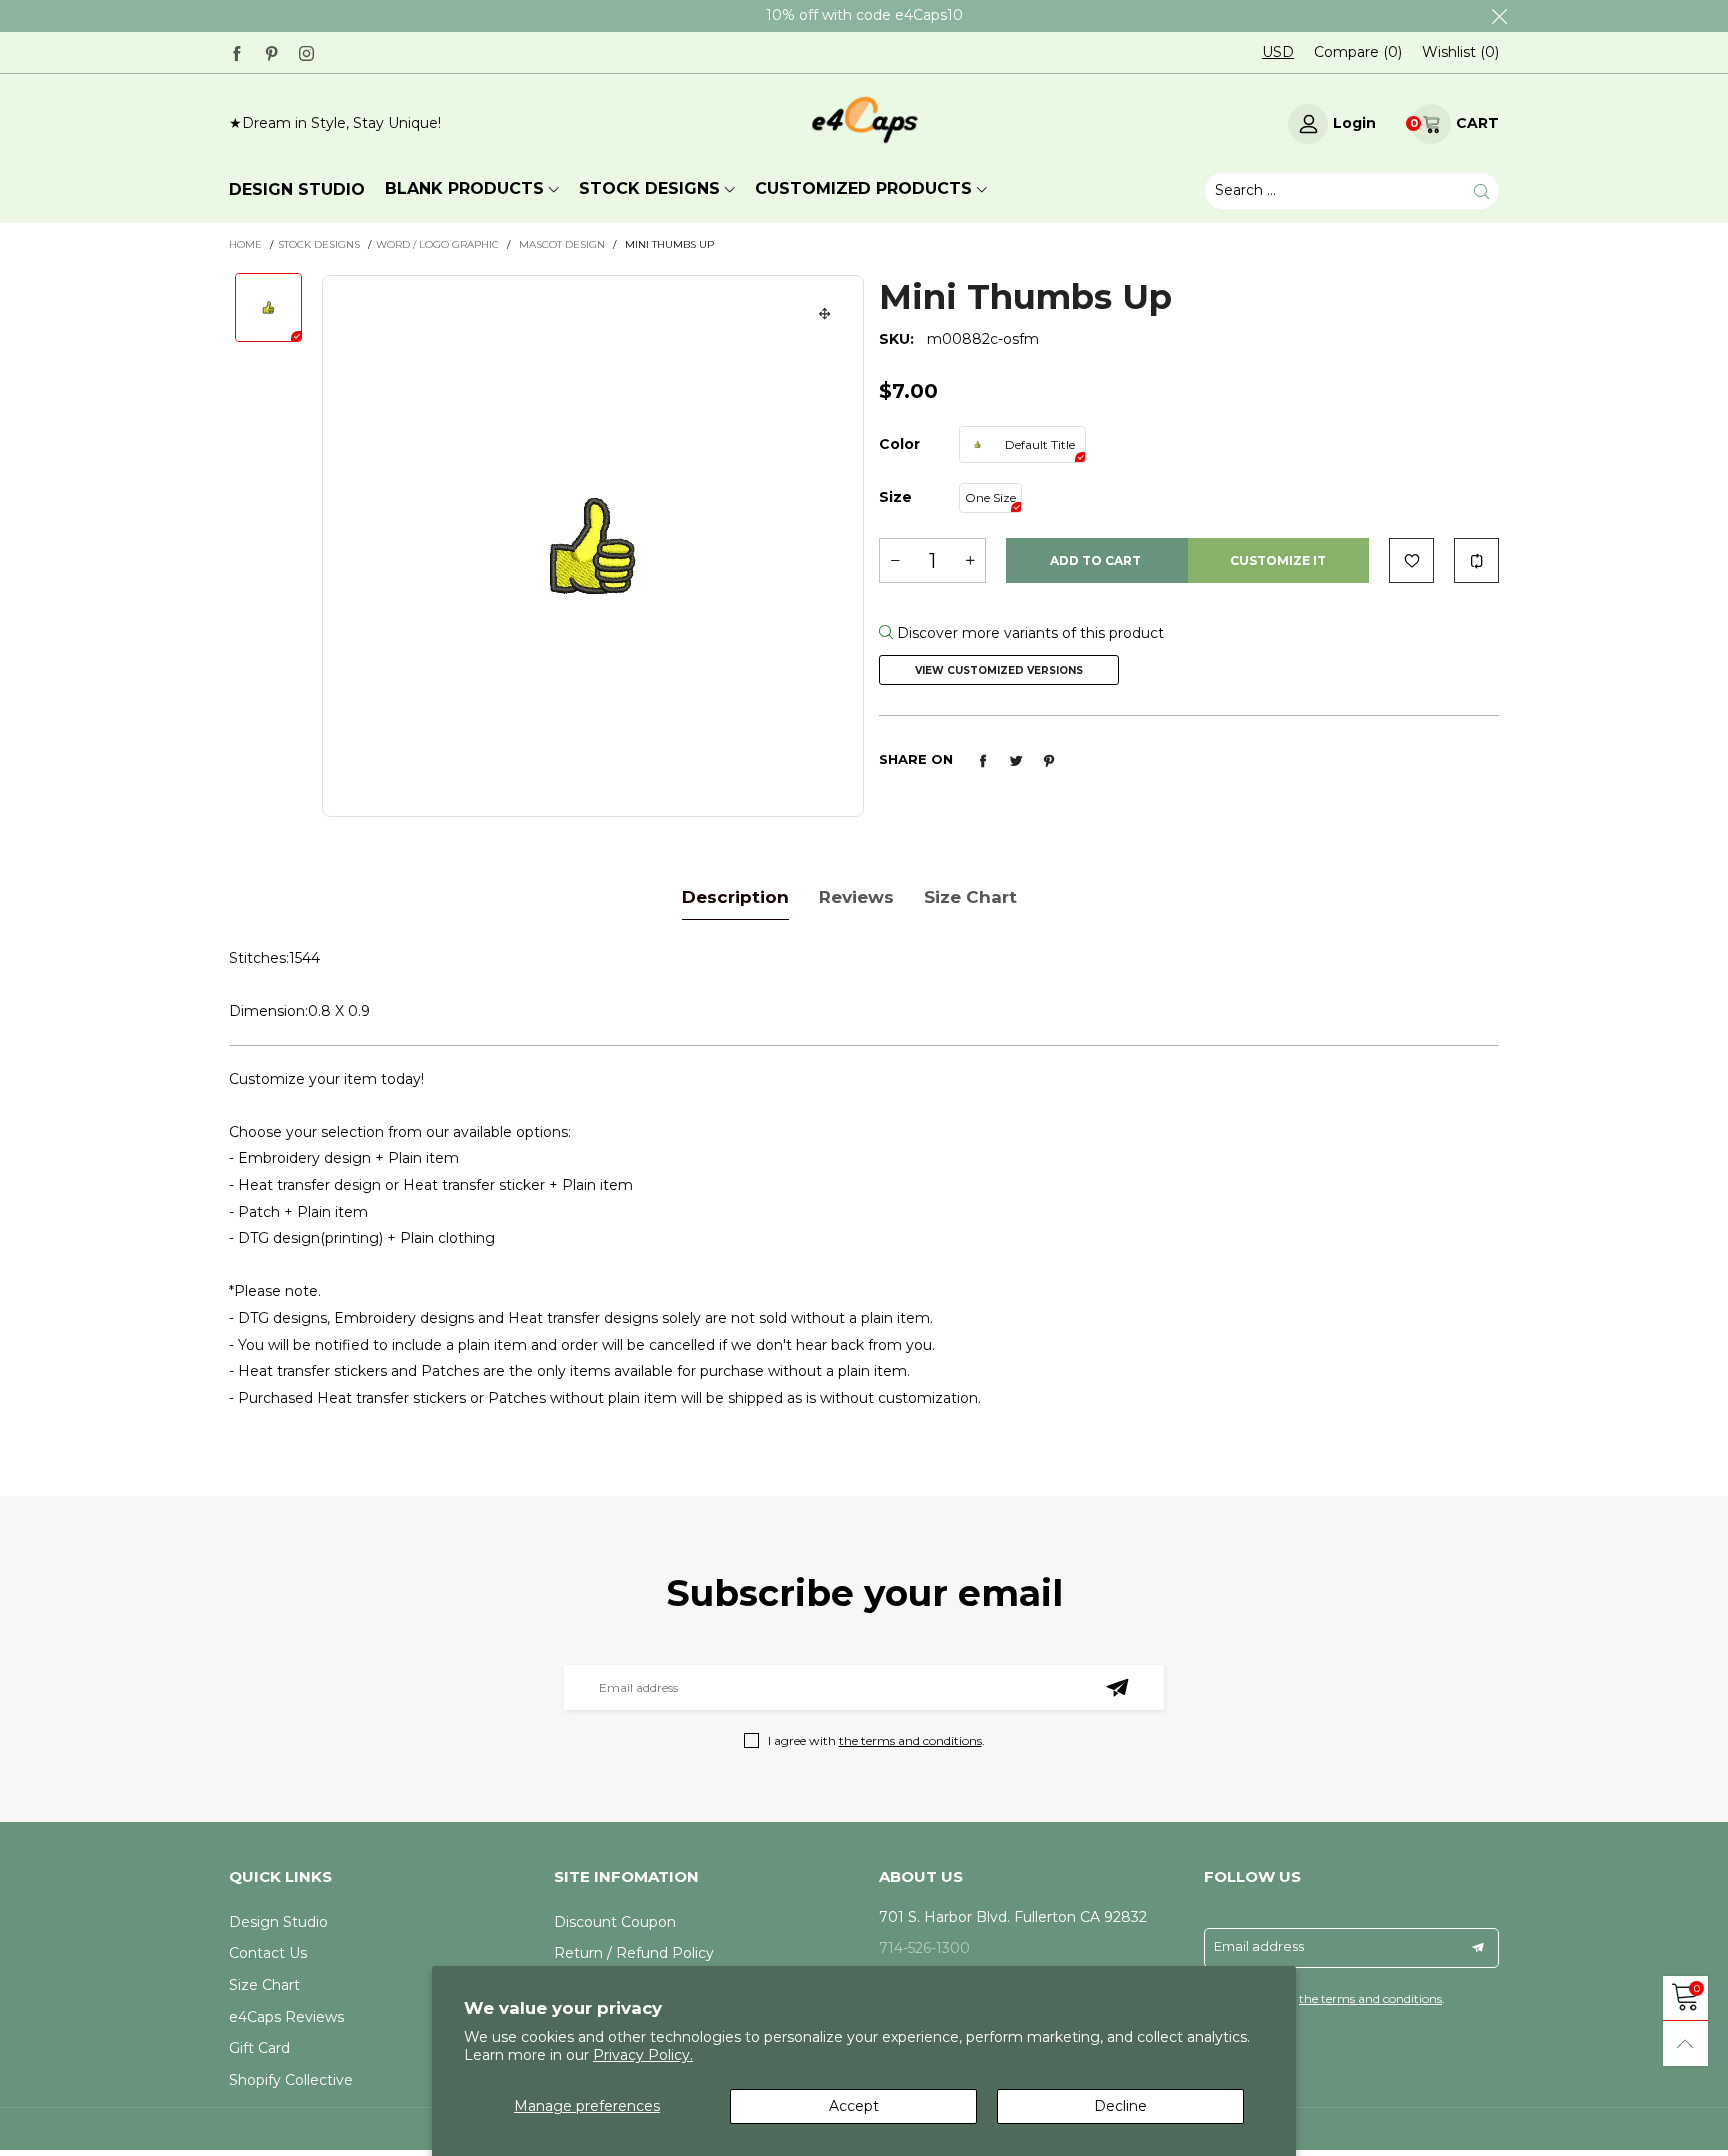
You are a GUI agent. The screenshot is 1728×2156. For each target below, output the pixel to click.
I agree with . (876, 1740)
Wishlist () (1460, 52)
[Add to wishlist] (1411, 560)
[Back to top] (1685, 2043)
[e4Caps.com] (864, 120)
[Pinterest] (271, 51)
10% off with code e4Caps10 (864, 15)
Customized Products (863, 188)
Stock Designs (649, 188)
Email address (1259, 1946)
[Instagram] (306, 51)
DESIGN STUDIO (297, 189)
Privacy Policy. (643, 2055)
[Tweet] (1016, 761)
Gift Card (259, 2048)
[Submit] (1481, 190)
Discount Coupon (615, 1922)
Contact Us (268, 1953)
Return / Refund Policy (634, 1953)
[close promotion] (1499, 16)
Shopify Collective (291, 2080)
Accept (854, 2106)
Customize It (1278, 560)
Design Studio (278, 1922)
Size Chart (264, 1985)
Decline (1120, 2106)
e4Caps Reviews (286, 2017)
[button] (895, 560)
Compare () (1358, 52)
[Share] (983, 761)
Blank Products (464, 188)
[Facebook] (236, 51)
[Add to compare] (1476, 560)
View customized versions (999, 670)
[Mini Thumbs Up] (593, 546)
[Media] (825, 314)
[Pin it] (1049, 761)
